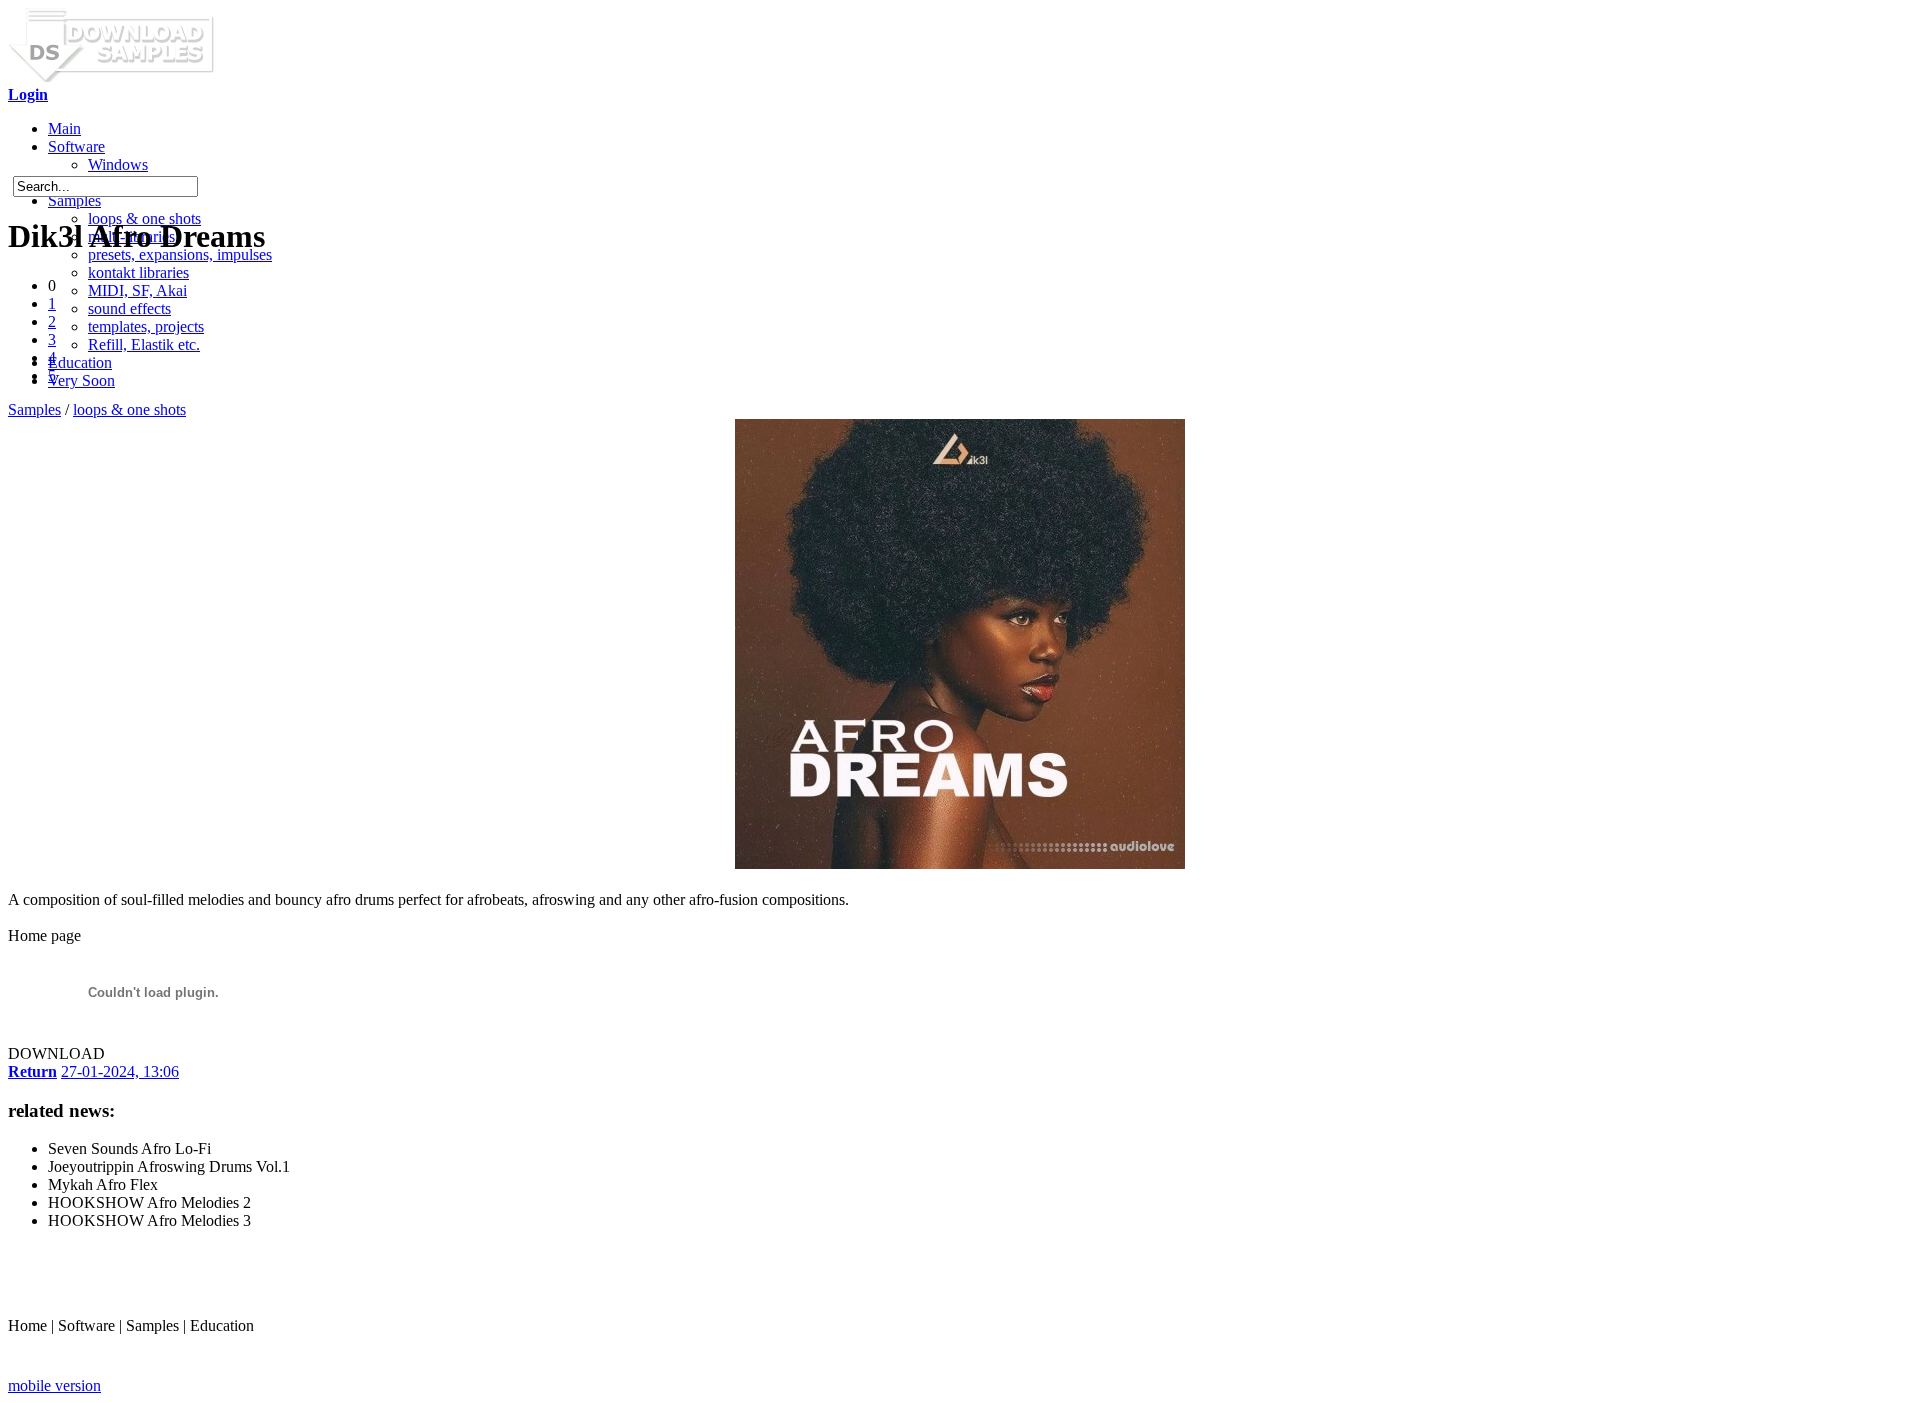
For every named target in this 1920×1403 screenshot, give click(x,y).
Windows (118, 164)
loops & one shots (129, 409)
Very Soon (81, 380)
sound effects (129, 308)
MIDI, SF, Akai (137, 290)
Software (76, 146)
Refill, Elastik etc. (144, 344)
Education (80, 362)
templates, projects (146, 326)
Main (64, 128)
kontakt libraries (138, 272)
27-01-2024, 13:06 (120, 1071)
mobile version (54, 1385)
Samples (74, 200)
